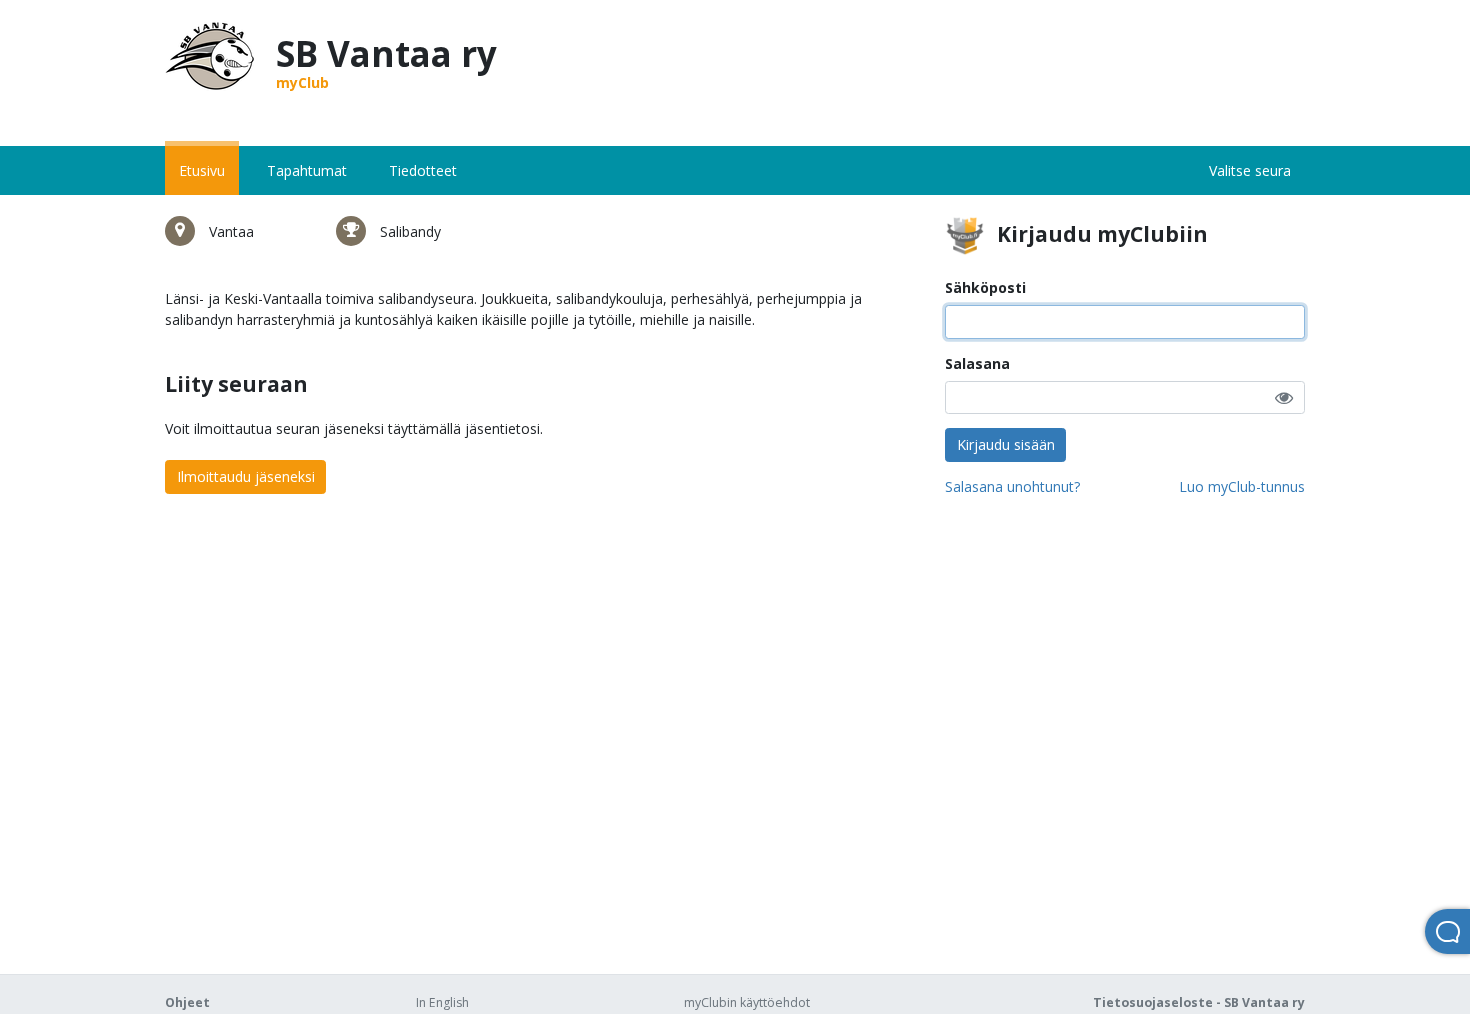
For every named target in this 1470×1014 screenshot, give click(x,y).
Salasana (977, 363)
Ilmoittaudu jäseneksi (246, 476)
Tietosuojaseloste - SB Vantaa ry (1199, 1002)
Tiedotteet (423, 170)
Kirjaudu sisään (1006, 444)
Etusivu (202, 170)
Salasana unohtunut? (1012, 486)
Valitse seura (1250, 170)
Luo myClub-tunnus (1242, 486)
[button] (1284, 397)
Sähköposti (985, 287)
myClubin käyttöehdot (747, 1002)
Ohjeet (187, 1002)
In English (442, 1002)
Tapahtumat (307, 170)
